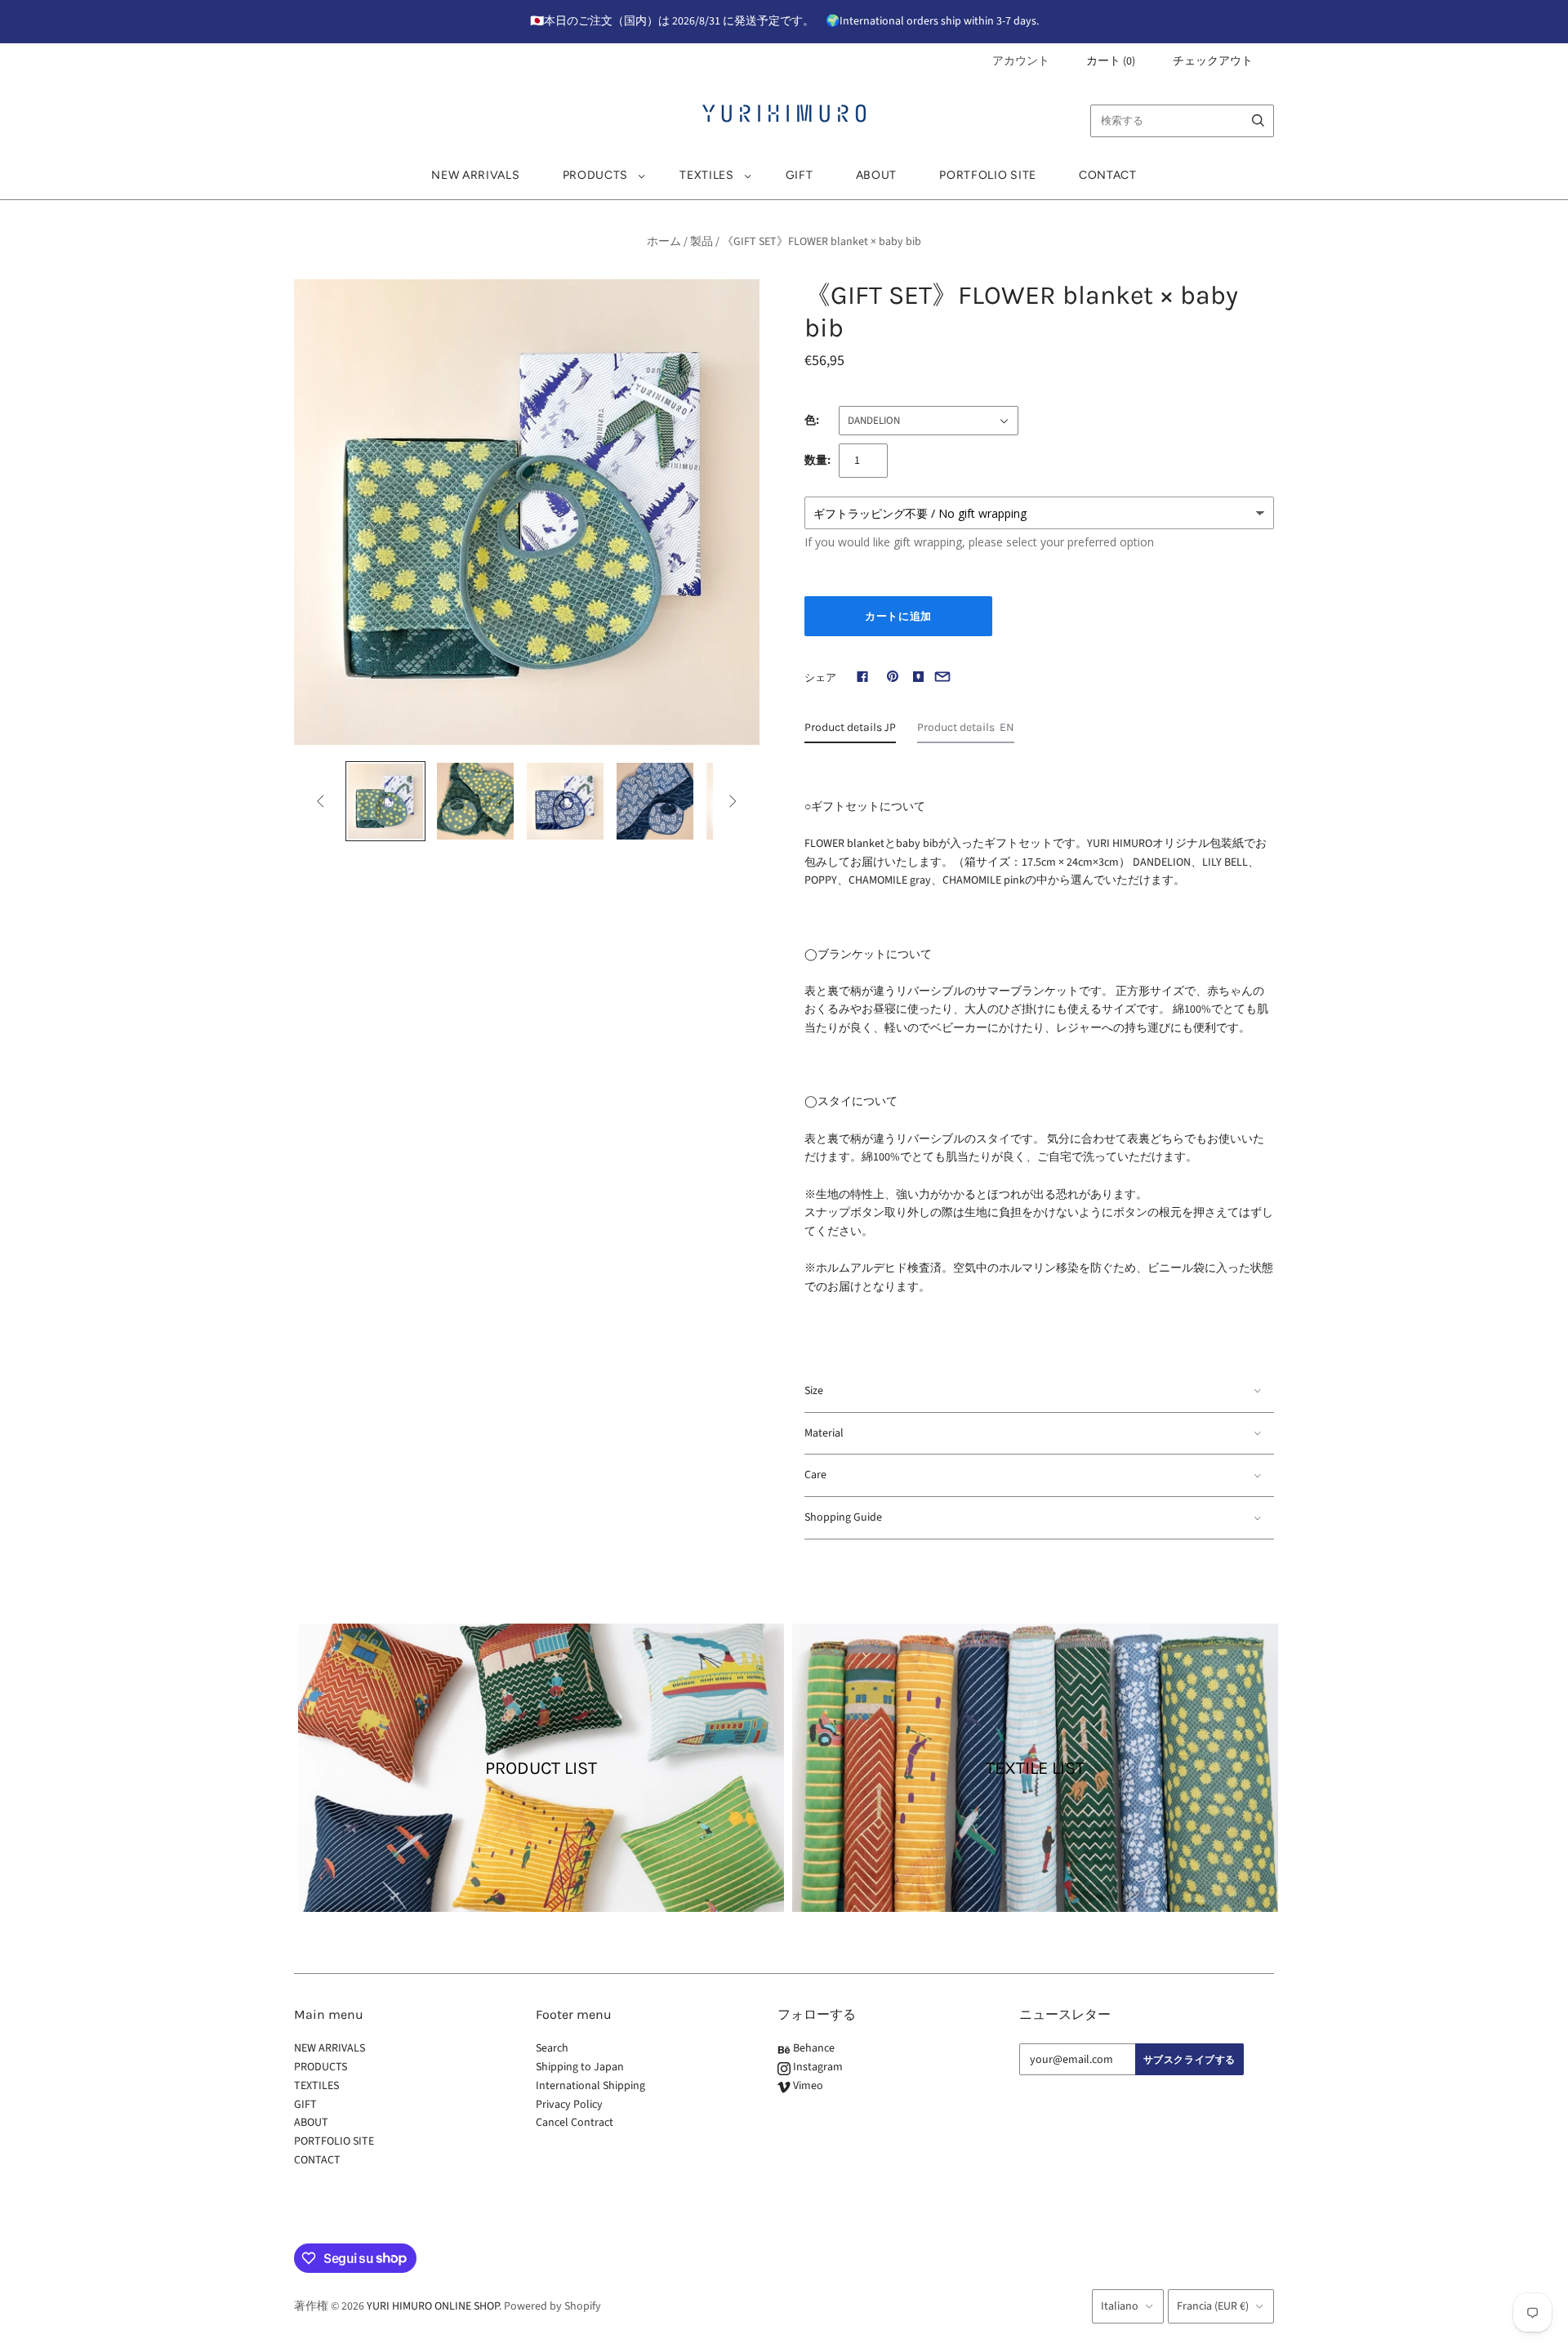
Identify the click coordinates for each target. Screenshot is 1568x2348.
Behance (813, 2048)
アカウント (1021, 61)
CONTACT (1108, 175)
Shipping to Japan (580, 2067)
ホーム (664, 242)
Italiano (1120, 2306)
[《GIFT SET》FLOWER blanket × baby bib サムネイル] (385, 801)
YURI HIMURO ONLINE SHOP (433, 2306)
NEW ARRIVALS (475, 175)
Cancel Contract (575, 2123)
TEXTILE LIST (1035, 1768)
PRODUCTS (596, 175)
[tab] (850, 732)
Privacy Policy (569, 2105)
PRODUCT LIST (541, 1768)
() (1111, 61)
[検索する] (1258, 121)
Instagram (817, 2067)
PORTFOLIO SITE (988, 175)
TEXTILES (707, 175)
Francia (1213, 2306)
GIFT (800, 175)
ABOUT (877, 175)
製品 (702, 242)
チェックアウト (1213, 61)
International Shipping (590, 2086)
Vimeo (807, 2086)
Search (552, 2048)
